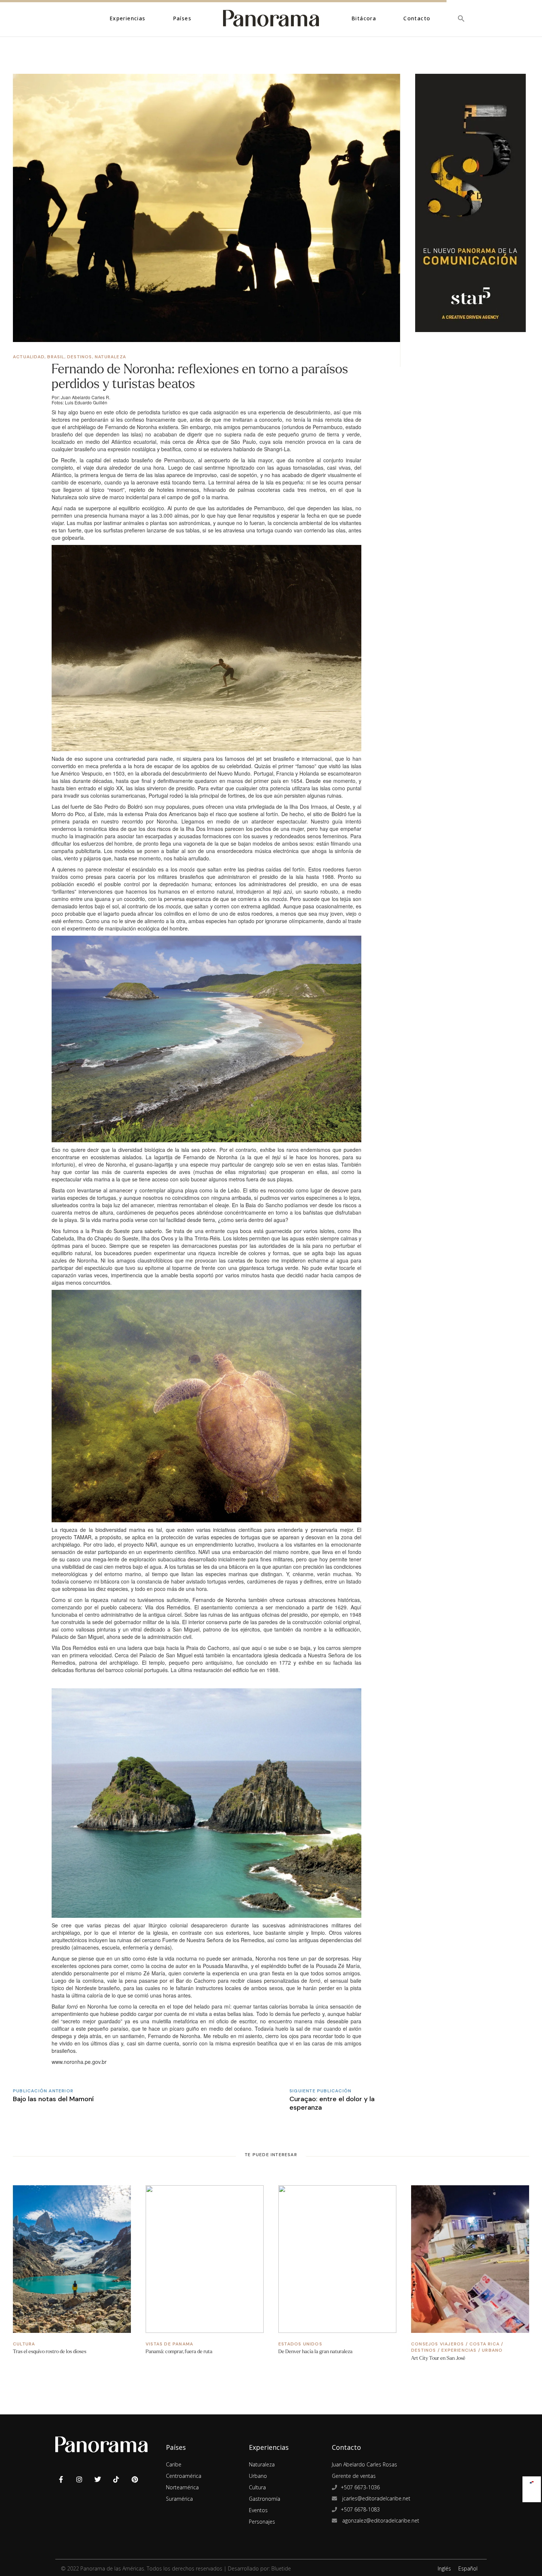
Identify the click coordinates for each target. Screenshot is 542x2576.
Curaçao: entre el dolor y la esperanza (332, 2103)
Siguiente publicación (320, 2091)
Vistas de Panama (169, 2344)
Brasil (56, 357)
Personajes (262, 2522)
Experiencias (459, 2350)
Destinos (80, 357)
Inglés (444, 2568)
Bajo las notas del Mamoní (53, 2099)
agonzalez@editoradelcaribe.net (380, 2520)
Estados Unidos (300, 2344)
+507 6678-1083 (360, 2509)
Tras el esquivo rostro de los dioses (50, 2351)
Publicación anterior (43, 2091)
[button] (461, 18)
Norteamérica (182, 2487)
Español (468, 2568)
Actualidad (29, 357)
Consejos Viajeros (437, 2344)
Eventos (258, 2510)
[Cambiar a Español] (532, 2481)
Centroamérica (184, 2476)
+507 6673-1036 (360, 2487)
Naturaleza (110, 357)
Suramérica (179, 2499)
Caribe (174, 2464)
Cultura (24, 2344)
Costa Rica (484, 2344)
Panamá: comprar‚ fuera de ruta (179, 2351)
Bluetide (281, 2568)
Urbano (492, 2350)
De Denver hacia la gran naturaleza (315, 2351)
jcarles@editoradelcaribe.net (376, 2498)
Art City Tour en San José (438, 2358)
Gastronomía (265, 2499)
